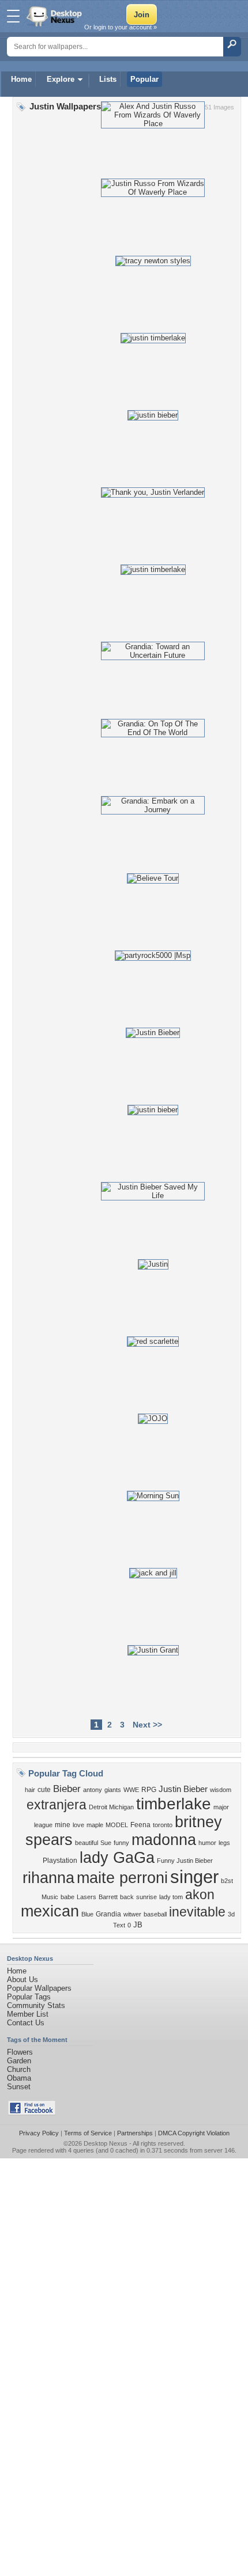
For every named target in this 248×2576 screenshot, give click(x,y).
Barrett (108, 1897)
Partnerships (135, 2133)
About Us (22, 1980)
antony (93, 1790)
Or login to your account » (121, 27)
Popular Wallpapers (39, 1988)
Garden (19, 2061)
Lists (108, 79)
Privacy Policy (39, 2133)
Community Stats (36, 2005)
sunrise (146, 1897)
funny (121, 1843)
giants (113, 1790)
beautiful (87, 1843)
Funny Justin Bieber (185, 1861)
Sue (106, 1843)
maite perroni (122, 1878)
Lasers (87, 1897)
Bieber (67, 1789)
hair (30, 1790)
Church (19, 2069)
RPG (149, 1790)
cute (44, 1790)
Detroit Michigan (111, 1807)
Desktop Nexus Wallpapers (55, 16)
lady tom (171, 1897)
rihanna (48, 1878)
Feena (140, 1825)
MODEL (117, 1825)
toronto (163, 1825)
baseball (155, 1914)
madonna (164, 1840)
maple (95, 1825)
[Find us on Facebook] (32, 2113)
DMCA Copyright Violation (194, 2133)
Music (50, 1897)
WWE (131, 1790)
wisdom (221, 1790)
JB (138, 1925)
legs (224, 1843)
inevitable (197, 1912)
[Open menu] (13, 16)
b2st (227, 1881)
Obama (19, 2078)
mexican (50, 1911)
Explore (61, 79)
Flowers (20, 2052)
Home (21, 79)
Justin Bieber (183, 1789)
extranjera (57, 1805)
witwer (132, 1914)
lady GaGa (117, 1858)
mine (63, 1825)
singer (194, 1877)
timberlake (174, 1804)
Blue (87, 1914)
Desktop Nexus (106, 2143)
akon (200, 1895)
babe (67, 1897)
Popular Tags (29, 1997)
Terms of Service (88, 2133)
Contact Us (26, 2023)
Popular (144, 79)
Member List (28, 2014)
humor (207, 1843)
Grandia (108, 1914)
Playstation (60, 1861)
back (127, 1897)
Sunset (19, 2087)
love (78, 1825)
